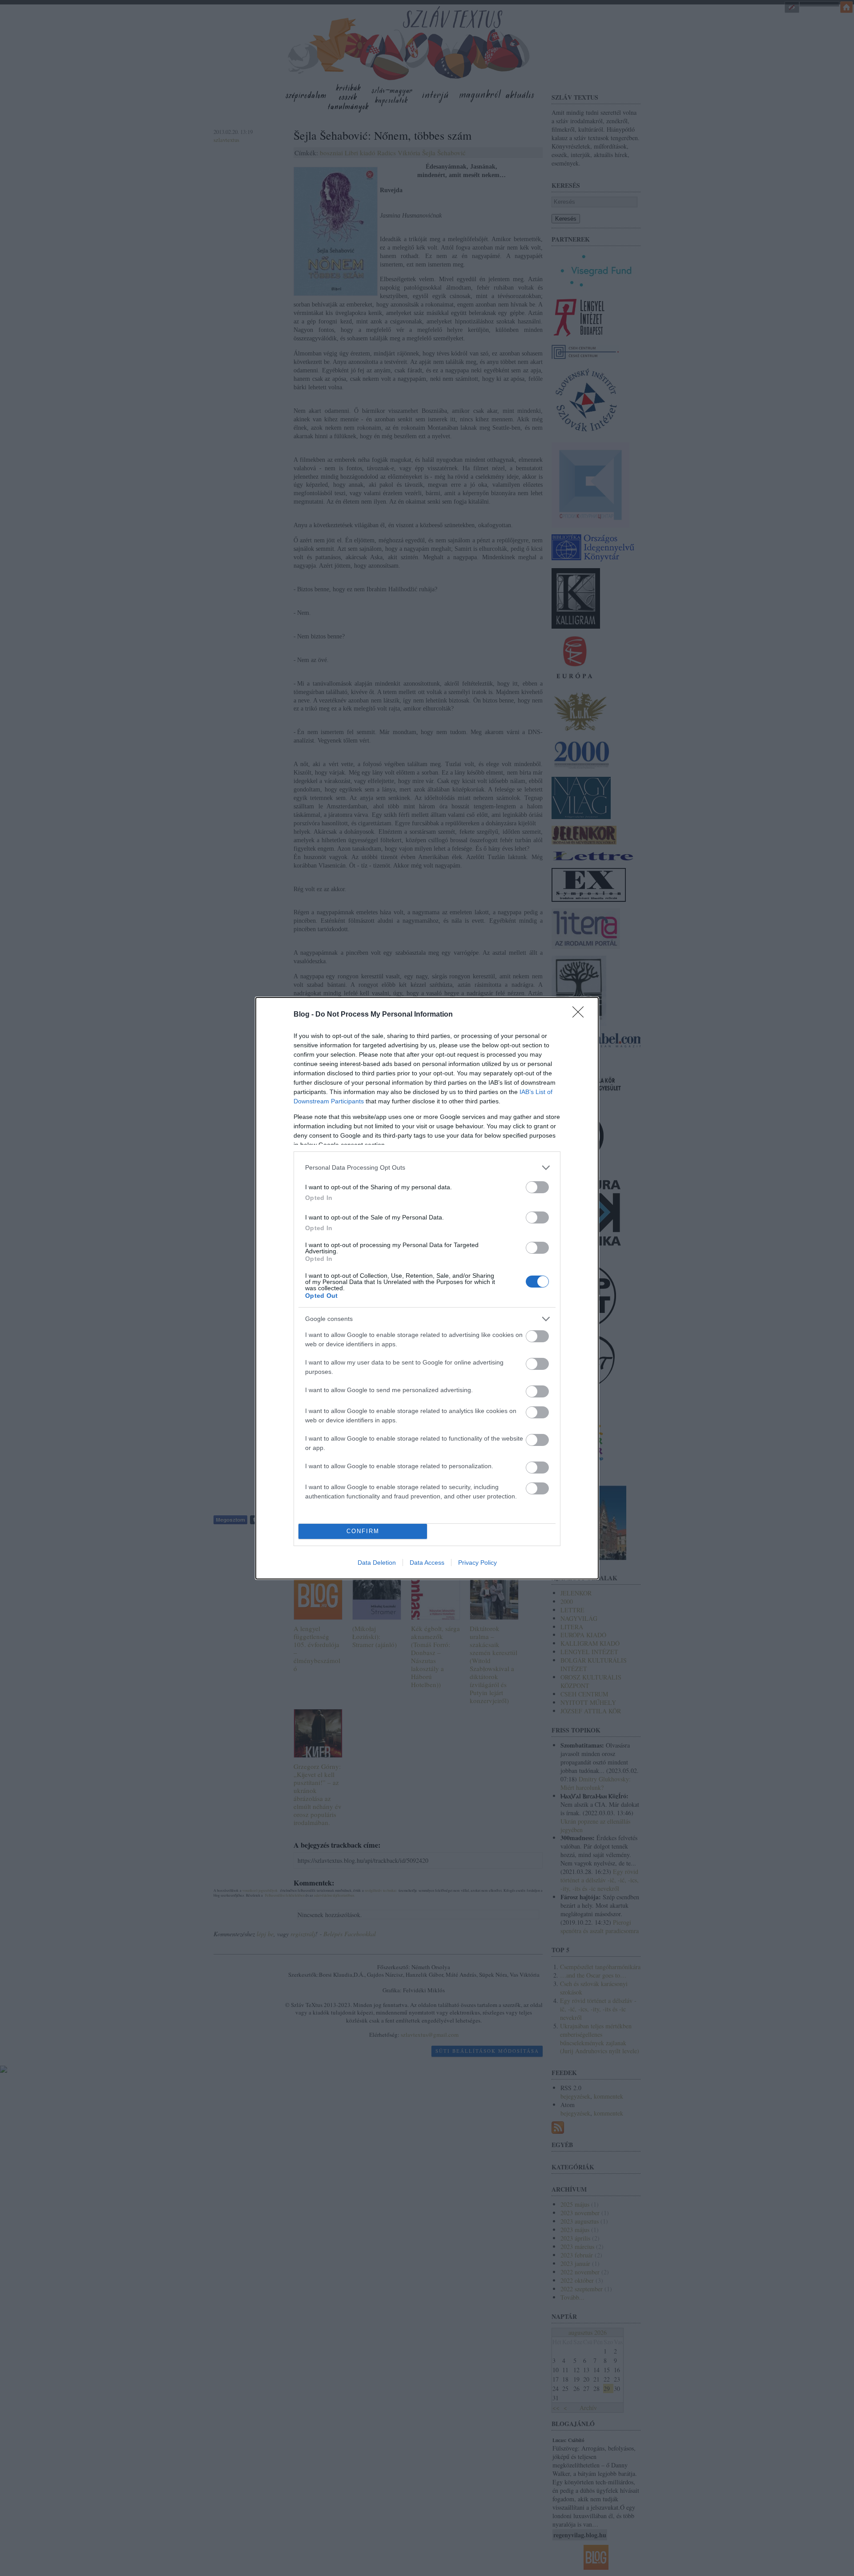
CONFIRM (363, 1531)
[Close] (581, 1015)
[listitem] (427, 1168)
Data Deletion (377, 1563)
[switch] (537, 1187)
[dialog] (427, 1288)
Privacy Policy (477, 1563)
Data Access (427, 1563)
